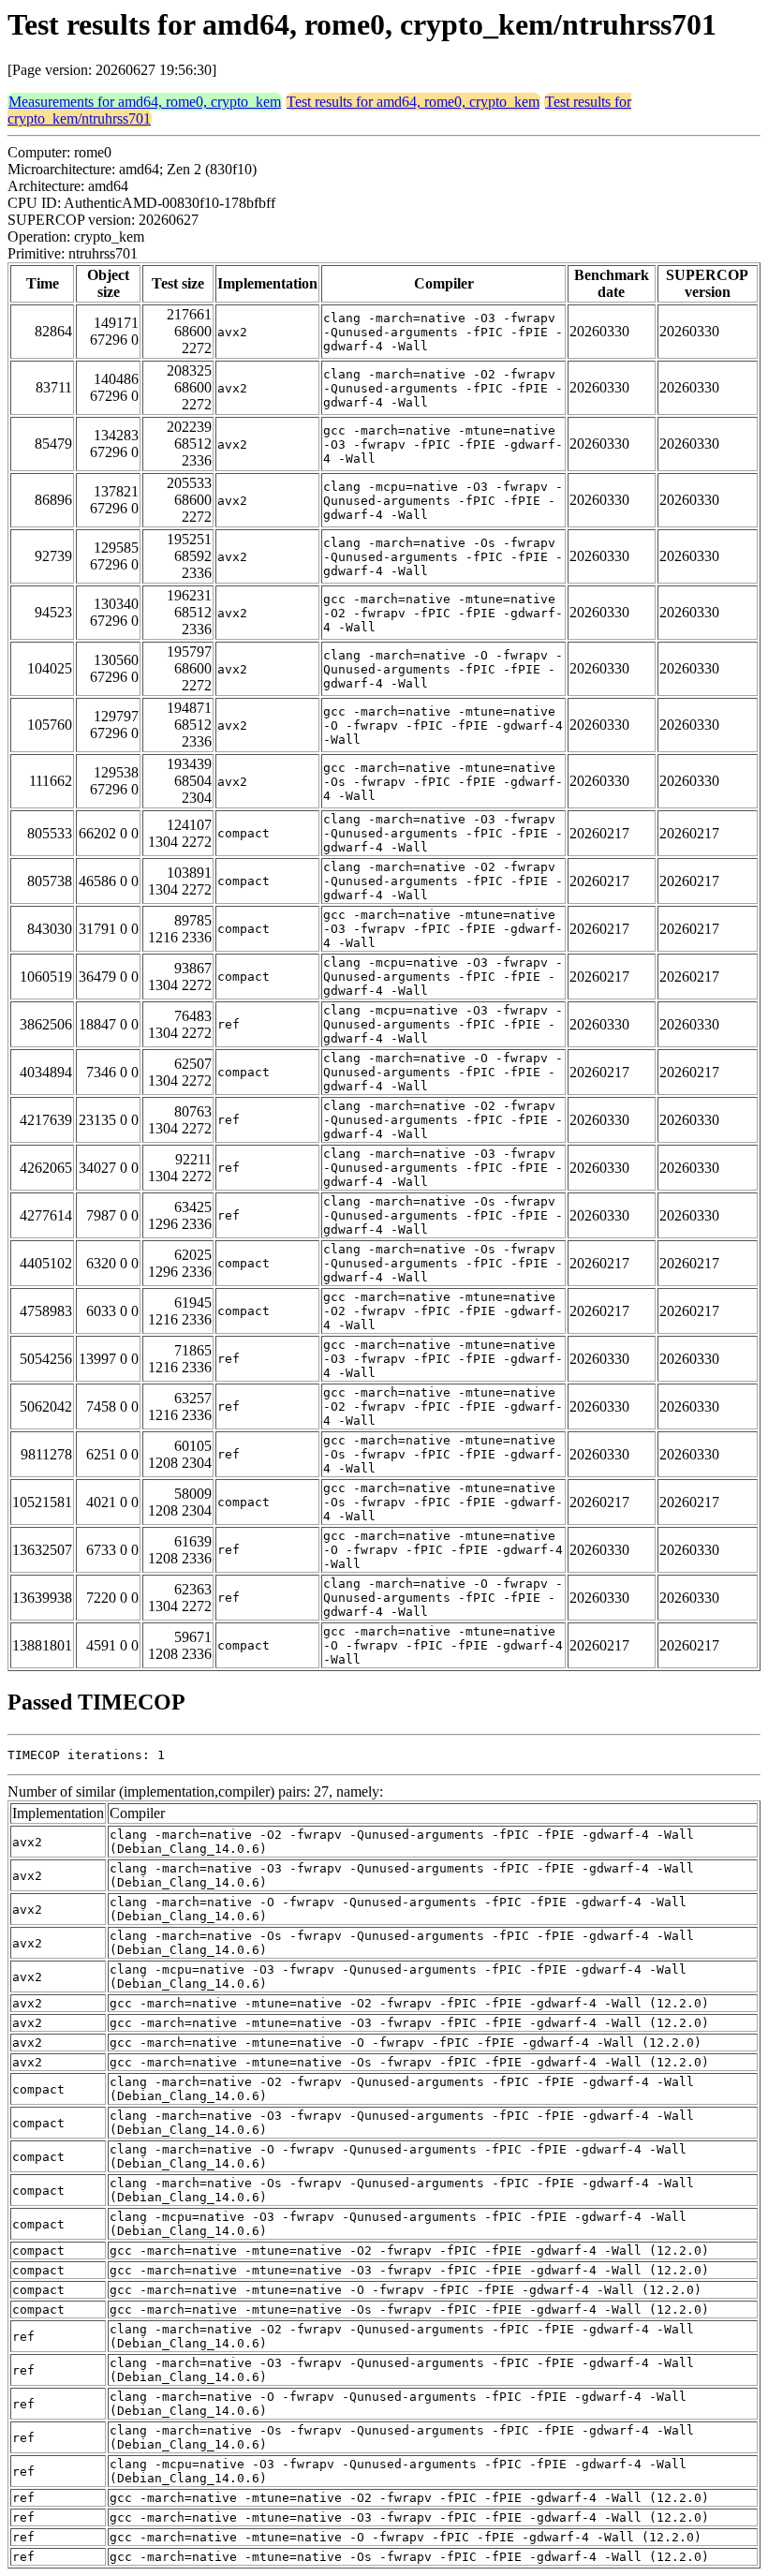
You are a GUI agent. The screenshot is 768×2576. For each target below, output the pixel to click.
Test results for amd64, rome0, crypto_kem (413, 102)
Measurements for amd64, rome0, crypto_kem (145, 102)
